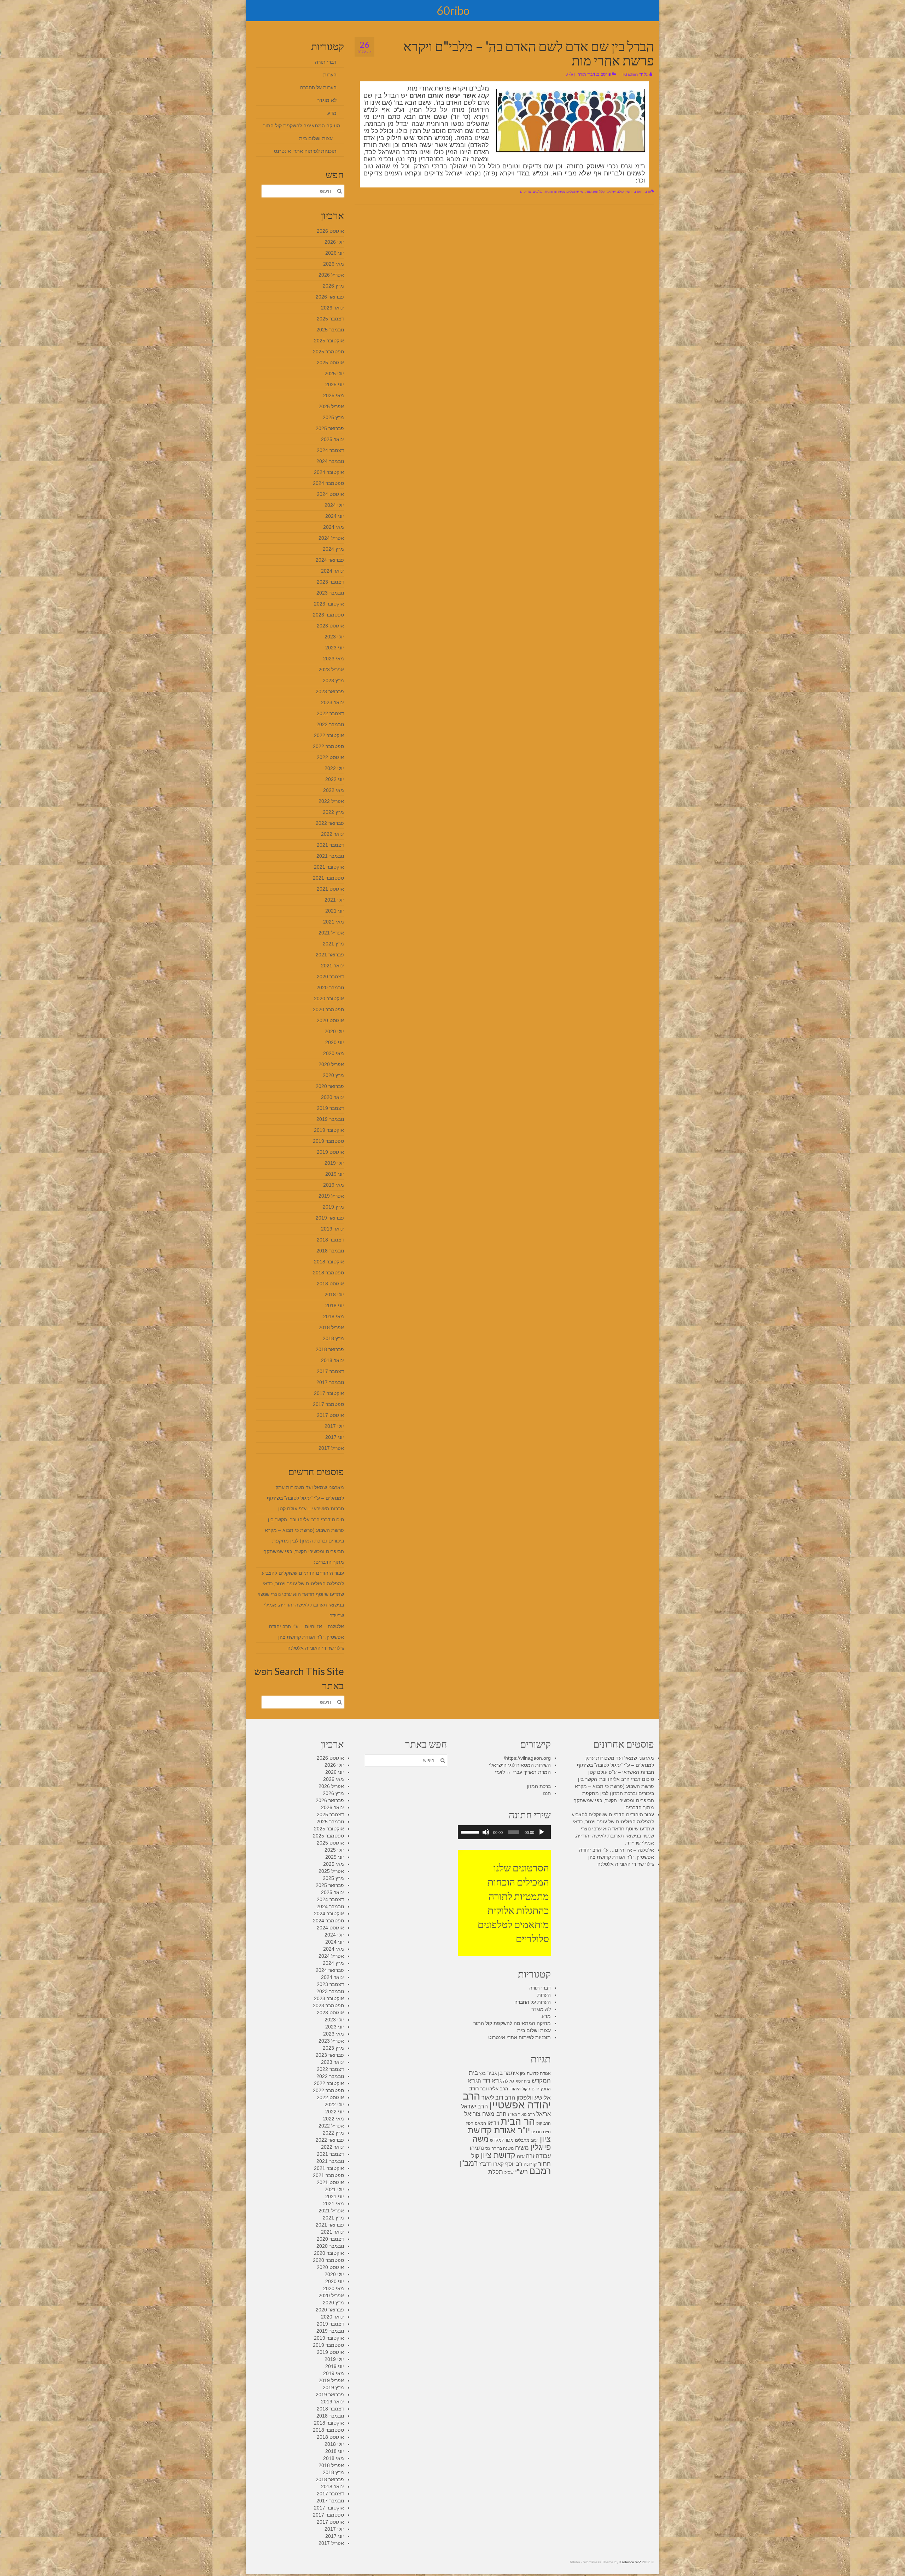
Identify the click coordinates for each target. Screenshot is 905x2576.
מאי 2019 (334, 1185)
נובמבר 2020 (330, 988)
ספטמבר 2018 (328, 1273)
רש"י (521, 2172)
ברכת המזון (539, 1786)
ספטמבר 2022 (328, 746)
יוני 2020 (335, 1042)
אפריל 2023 (331, 670)
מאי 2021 (334, 922)
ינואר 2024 (332, 571)
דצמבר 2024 (330, 450)
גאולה (509, 2081)
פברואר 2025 (330, 428)
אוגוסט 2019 (330, 1152)
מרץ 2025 (333, 417)
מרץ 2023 (333, 681)
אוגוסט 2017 (330, 1415)
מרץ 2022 (333, 812)
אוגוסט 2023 (330, 626)
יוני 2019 (335, 1174)
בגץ (483, 2073)
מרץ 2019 (333, 1207)
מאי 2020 (334, 1053)
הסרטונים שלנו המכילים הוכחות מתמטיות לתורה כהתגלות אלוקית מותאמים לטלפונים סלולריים (513, 1903)
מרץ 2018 (333, 1338)
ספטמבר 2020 (328, 1009)
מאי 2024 (334, 527)
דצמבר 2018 (330, 1240)
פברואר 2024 (330, 560)
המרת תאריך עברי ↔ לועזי (523, 1772)
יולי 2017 (334, 1426)
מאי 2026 (334, 264)
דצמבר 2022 (330, 713)
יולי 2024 (334, 505)
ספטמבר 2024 (328, 483)
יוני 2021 (335, 911)
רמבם (540, 2171)
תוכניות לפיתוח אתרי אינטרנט (305, 151)
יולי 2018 (334, 1295)
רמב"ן (469, 2163)
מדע (332, 113)
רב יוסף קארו (508, 2164)
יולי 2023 (334, 637)
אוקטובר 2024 (329, 472)
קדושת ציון (498, 2155)
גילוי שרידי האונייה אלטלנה (316, 1648)
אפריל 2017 (331, 1448)
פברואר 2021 (330, 955)
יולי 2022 (334, 768)
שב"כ (509, 2172)
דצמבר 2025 (330, 319)
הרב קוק (544, 2123)
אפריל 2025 (331, 406)
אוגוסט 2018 (330, 1284)
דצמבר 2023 (330, 582)
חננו (547, 1793)
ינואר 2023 (332, 702)
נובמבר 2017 (330, 1382)
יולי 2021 (334, 900)
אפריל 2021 (331, 933)
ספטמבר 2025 (328, 352)
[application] (504, 1832)
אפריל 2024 (331, 538)
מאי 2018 (334, 1316)
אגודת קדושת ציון (535, 2073)
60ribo (453, 10)
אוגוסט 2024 (330, 494)
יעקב (535, 2140)
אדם (648, 192)
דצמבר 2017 (330, 1371)
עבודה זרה (538, 2156)
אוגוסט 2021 (330, 889)
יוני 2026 (335, 253)
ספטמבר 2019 (328, 1141)
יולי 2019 (334, 1163)
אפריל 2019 (331, 1196)
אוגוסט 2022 (330, 757)
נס (488, 2148)
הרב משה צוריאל (485, 2114)
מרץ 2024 (333, 549)
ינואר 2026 (332, 308)
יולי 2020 (334, 1031)
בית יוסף (523, 2081)
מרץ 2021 (333, 944)
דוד (486, 2081)
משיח (522, 2148)
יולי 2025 (334, 374)
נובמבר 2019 (330, 1119)
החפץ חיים (541, 2089)
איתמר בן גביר (503, 2073)
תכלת (496, 2172)
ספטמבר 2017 (328, 1404)
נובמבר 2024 (330, 461)
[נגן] (542, 1832)
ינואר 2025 (332, 439)
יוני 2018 (335, 1306)
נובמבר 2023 (330, 593)
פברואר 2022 (330, 823)
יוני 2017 (335, 1437)
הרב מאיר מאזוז (521, 2114)
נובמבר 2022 (330, 724)
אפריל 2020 (331, 1064)
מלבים (538, 192)
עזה (521, 2156)
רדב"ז (486, 2164)
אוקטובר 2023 (329, 604)
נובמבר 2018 (330, 1251)
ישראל (611, 192)
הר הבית (518, 2121)
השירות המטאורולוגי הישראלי (520, 1765)
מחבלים (522, 2140)
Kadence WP (630, 2562)
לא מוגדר (327, 100)
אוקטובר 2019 (329, 1130)
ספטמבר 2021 (328, 878)
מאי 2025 (334, 395)
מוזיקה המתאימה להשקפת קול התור (302, 126)
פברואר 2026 (330, 297)
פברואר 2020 (330, 1086)
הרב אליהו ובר (494, 2089)
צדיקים (525, 192)
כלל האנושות (595, 192)
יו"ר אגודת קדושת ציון (509, 2134)
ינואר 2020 (332, 1097)
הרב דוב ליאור (498, 2097)
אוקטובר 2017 (329, 1393)
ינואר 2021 (332, 966)
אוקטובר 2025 (329, 341)
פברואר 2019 (330, 1218)
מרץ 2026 (333, 286)
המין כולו (625, 192)
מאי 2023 (334, 659)
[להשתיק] (486, 1832)
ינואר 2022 (332, 834)
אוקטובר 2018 (329, 1262)
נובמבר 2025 (330, 330)
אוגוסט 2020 (330, 1020)
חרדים (536, 2132)
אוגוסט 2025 (330, 363)
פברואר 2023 (330, 691)
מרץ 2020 (333, 1075)
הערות (330, 75)
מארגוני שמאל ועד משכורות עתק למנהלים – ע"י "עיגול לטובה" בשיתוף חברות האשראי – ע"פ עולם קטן (305, 1498)
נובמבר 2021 (330, 856)
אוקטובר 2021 (329, 867)
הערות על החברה (318, 87)
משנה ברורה (503, 2148)
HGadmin (630, 74)
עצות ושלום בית (316, 138)
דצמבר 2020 (330, 977)
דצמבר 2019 (330, 1108)
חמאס (480, 2123)
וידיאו (493, 2123)
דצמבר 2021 (330, 845)
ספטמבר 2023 (328, 615)
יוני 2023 (335, 648)
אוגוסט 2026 (330, 231)
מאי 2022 (334, 790)
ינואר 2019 (332, 1229)
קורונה (530, 2164)
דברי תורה (586, 74)
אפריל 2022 (331, 801)
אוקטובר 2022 (329, 735)
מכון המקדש (502, 2140)
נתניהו (477, 2148)
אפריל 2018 (331, 1327)
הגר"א (474, 2081)
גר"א (497, 2081)
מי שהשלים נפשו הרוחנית (564, 192)
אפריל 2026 (331, 275)
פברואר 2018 (330, 1349)
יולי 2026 (334, 242)
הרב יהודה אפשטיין (507, 2100)
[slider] (471, 1831)
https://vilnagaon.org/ (527, 1758)
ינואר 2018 (332, 1360)
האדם (638, 192)
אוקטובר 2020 (329, 998)
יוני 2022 (335, 779)
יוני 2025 (335, 384)
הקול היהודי (520, 2089)
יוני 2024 (335, 516)
